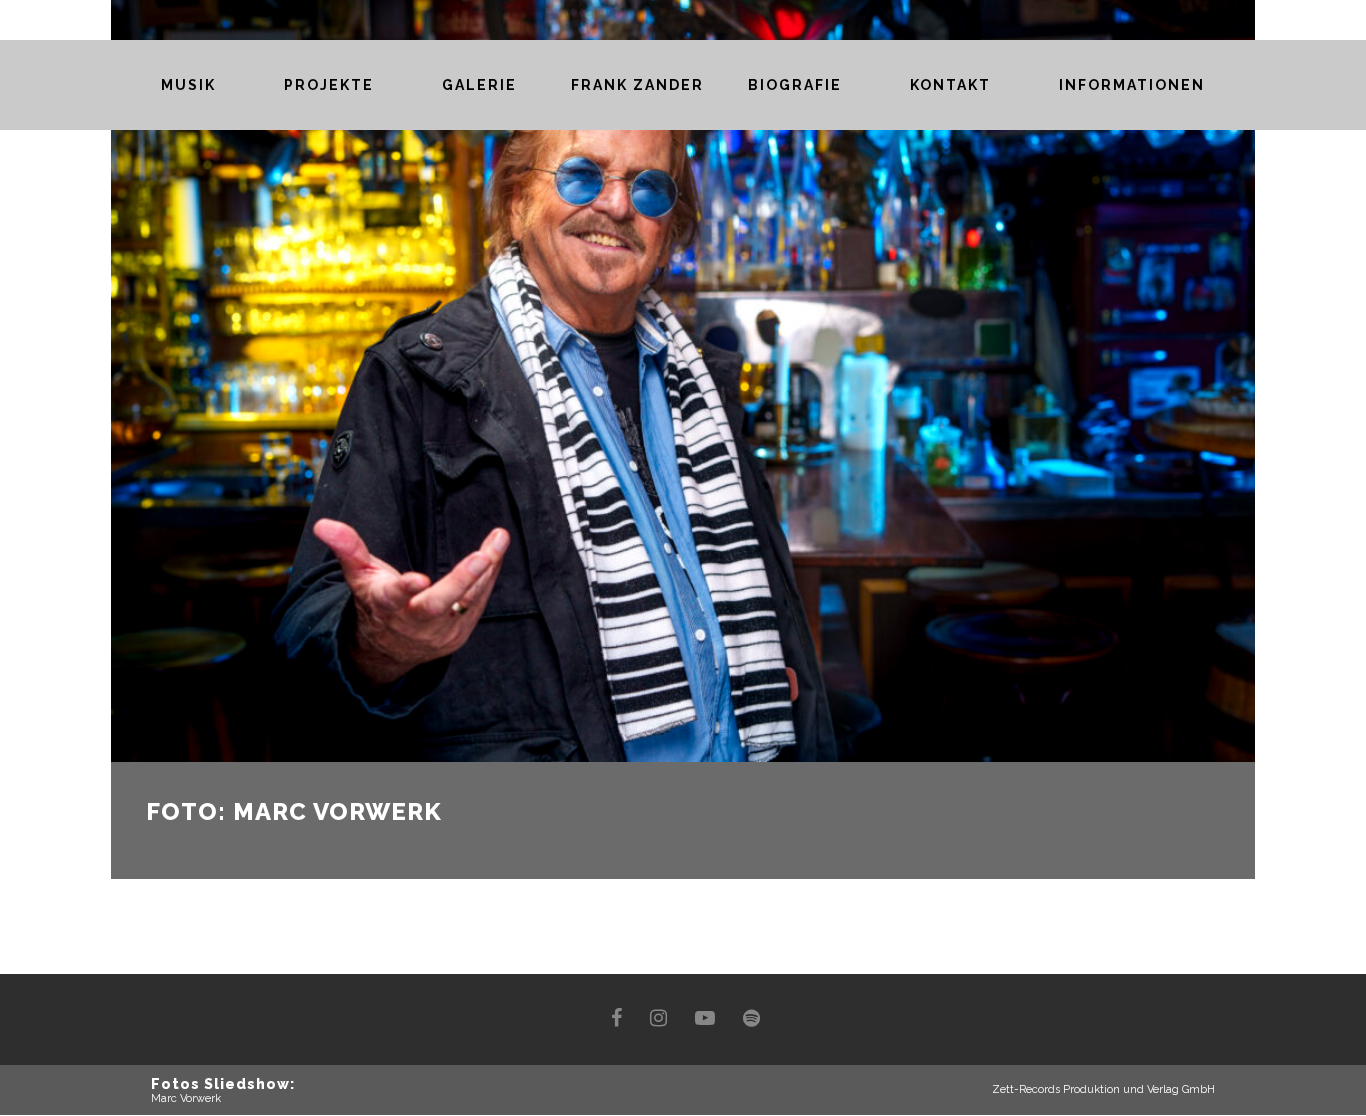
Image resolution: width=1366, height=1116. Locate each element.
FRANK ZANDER (637, 85)
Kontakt (950, 85)
